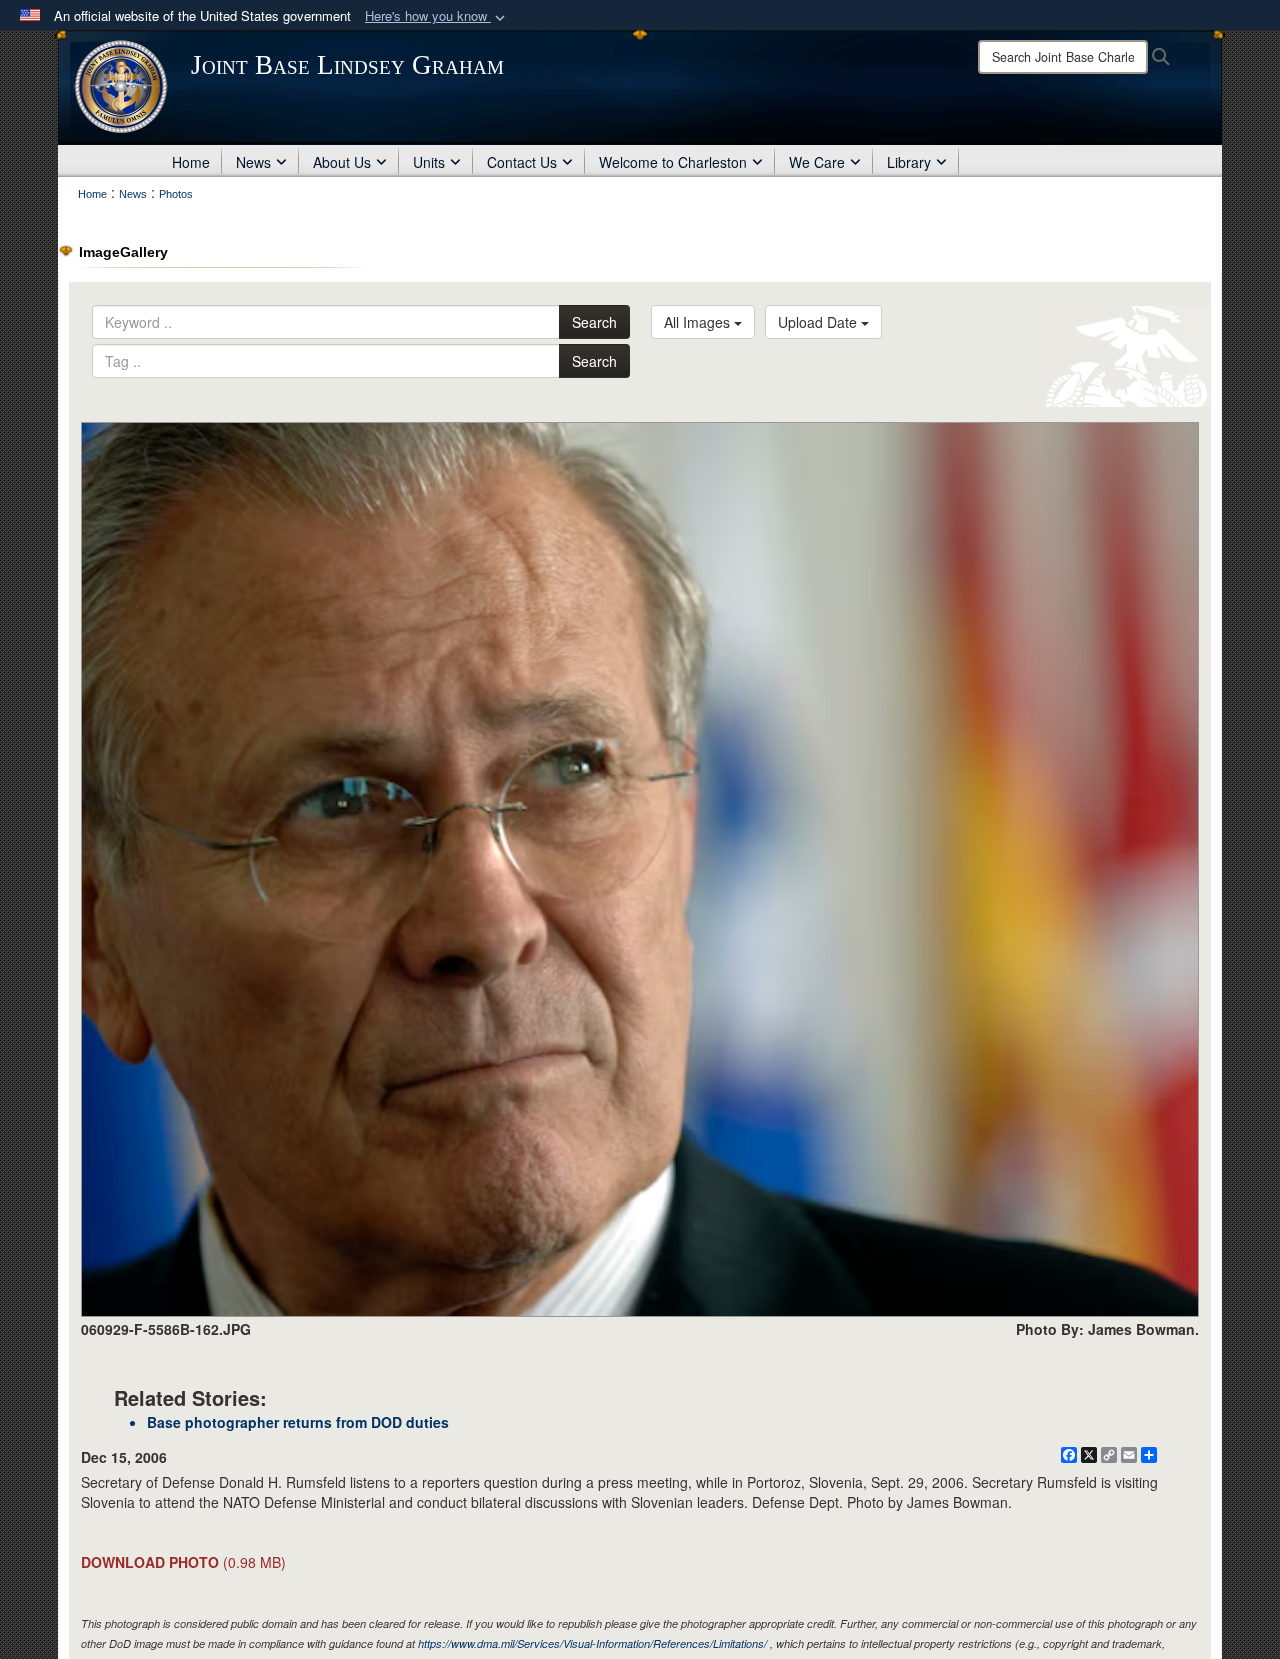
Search (594, 322)
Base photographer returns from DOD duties (298, 1422)
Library (909, 162)
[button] (437, 16)
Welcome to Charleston (673, 162)
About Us (342, 162)
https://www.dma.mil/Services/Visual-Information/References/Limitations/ (592, 1643)
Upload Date (819, 322)
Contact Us (522, 162)
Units (429, 162)
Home (191, 162)
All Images (699, 322)
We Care (817, 162)
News (253, 162)
